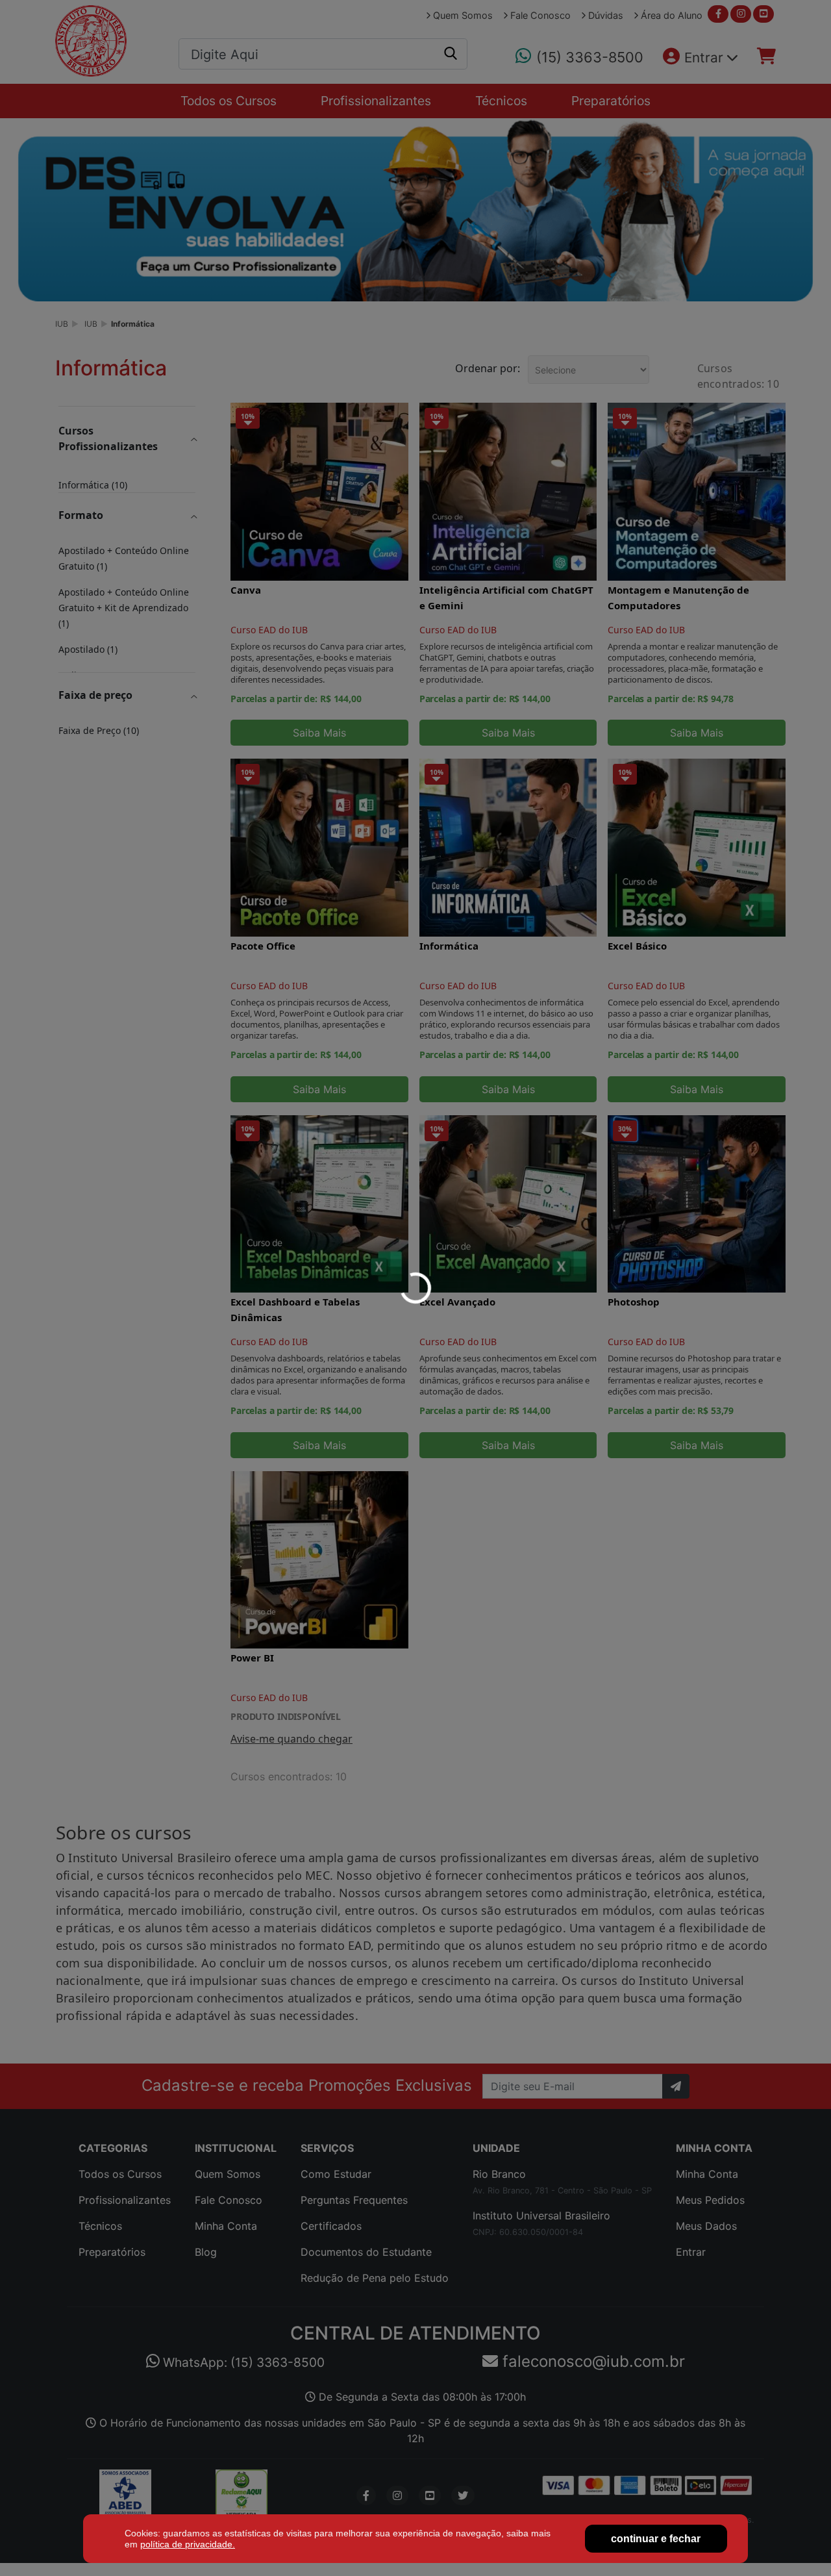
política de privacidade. (188, 2544)
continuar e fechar (656, 2539)
